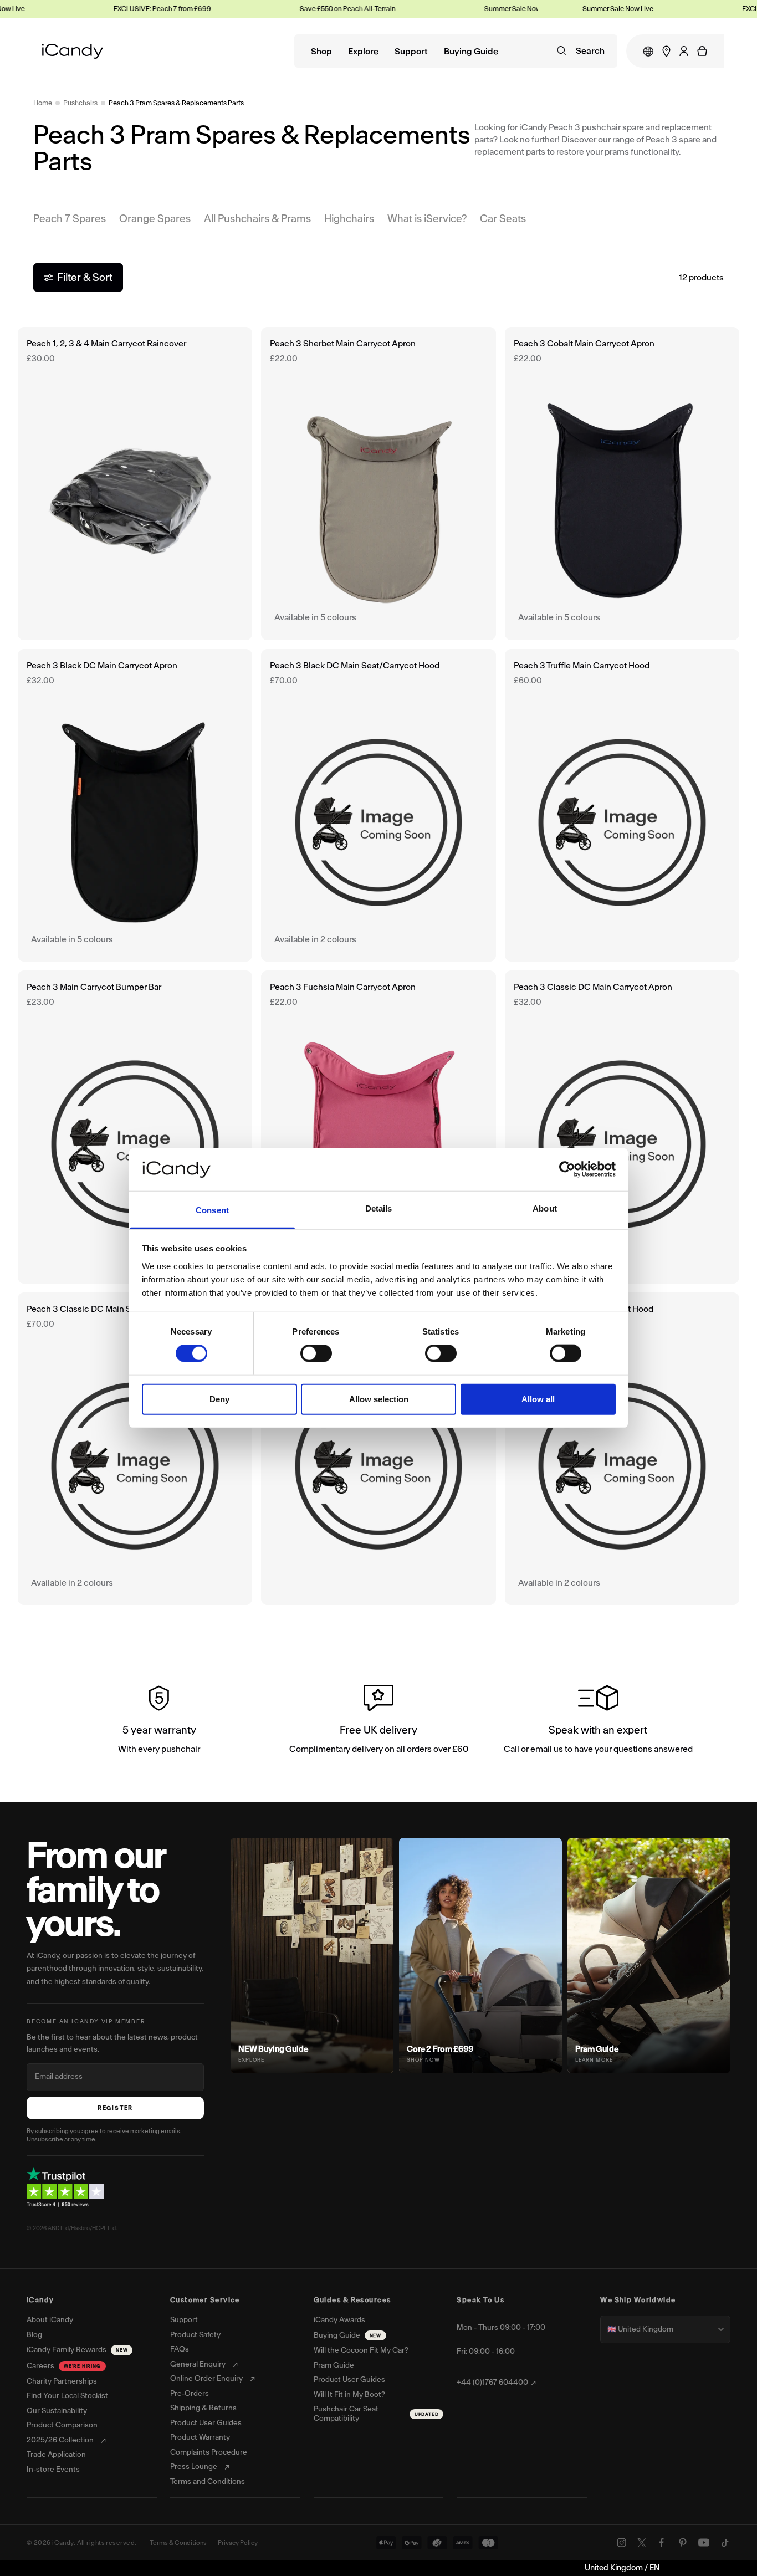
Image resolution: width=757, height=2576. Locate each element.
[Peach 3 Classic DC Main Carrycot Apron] (622, 1127)
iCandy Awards (339, 2320)
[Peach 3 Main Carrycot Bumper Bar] (135, 1127)
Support (411, 52)
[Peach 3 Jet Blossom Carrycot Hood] (622, 1449)
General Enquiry (198, 2364)
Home (43, 103)
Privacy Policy (238, 2543)
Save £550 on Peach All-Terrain (294, 9)
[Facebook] (662, 2543)
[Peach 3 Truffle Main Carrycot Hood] (622, 805)
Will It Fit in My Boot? (349, 2395)
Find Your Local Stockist (67, 2396)
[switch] (316, 1353)
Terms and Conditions (208, 2482)
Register (115, 2108)
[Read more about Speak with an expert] (598, 1721)
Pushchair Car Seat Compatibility (376, 2414)
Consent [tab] (212, 1210)
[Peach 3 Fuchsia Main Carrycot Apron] (378, 1127)
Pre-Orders (190, 2394)
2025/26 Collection (60, 2440)
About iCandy (50, 2320)
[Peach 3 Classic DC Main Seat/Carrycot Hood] (135, 1449)
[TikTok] (725, 2543)
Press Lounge (194, 2467)
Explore (363, 52)
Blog (34, 2335)
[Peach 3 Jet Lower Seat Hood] (378, 1449)
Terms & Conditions (178, 2543)
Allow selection (379, 1399)
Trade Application (56, 2455)
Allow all (538, 1399)
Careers (64, 2366)
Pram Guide (334, 2365)
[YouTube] (704, 2543)
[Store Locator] (666, 51)
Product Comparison (62, 2425)
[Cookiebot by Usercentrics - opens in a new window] (567, 1169)
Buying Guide (471, 52)
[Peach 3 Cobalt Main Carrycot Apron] (622, 483)
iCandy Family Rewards (77, 2350)
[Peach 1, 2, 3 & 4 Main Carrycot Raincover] (135, 483)
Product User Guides (206, 2423)
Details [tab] (379, 1208)
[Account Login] (684, 51)
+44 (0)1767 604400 (492, 2383)
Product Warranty (200, 2437)
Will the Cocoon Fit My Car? (361, 2350)
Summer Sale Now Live (466, 9)
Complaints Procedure (209, 2452)
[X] (642, 2543)
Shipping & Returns (203, 2408)
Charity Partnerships (62, 2381)
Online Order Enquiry (206, 2379)
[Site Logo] (73, 51)
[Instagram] (622, 2543)
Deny (219, 1399)
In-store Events (53, 2470)
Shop (321, 52)
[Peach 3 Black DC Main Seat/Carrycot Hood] (378, 805)
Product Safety (195, 2335)
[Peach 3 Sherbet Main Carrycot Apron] (378, 483)
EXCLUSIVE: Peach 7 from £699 (109, 9)
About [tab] (545, 1208)
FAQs (180, 2349)
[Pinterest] (683, 2543)
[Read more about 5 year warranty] (159, 1721)
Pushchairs (80, 103)
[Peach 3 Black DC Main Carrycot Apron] (135, 805)
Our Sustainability (57, 2411)
